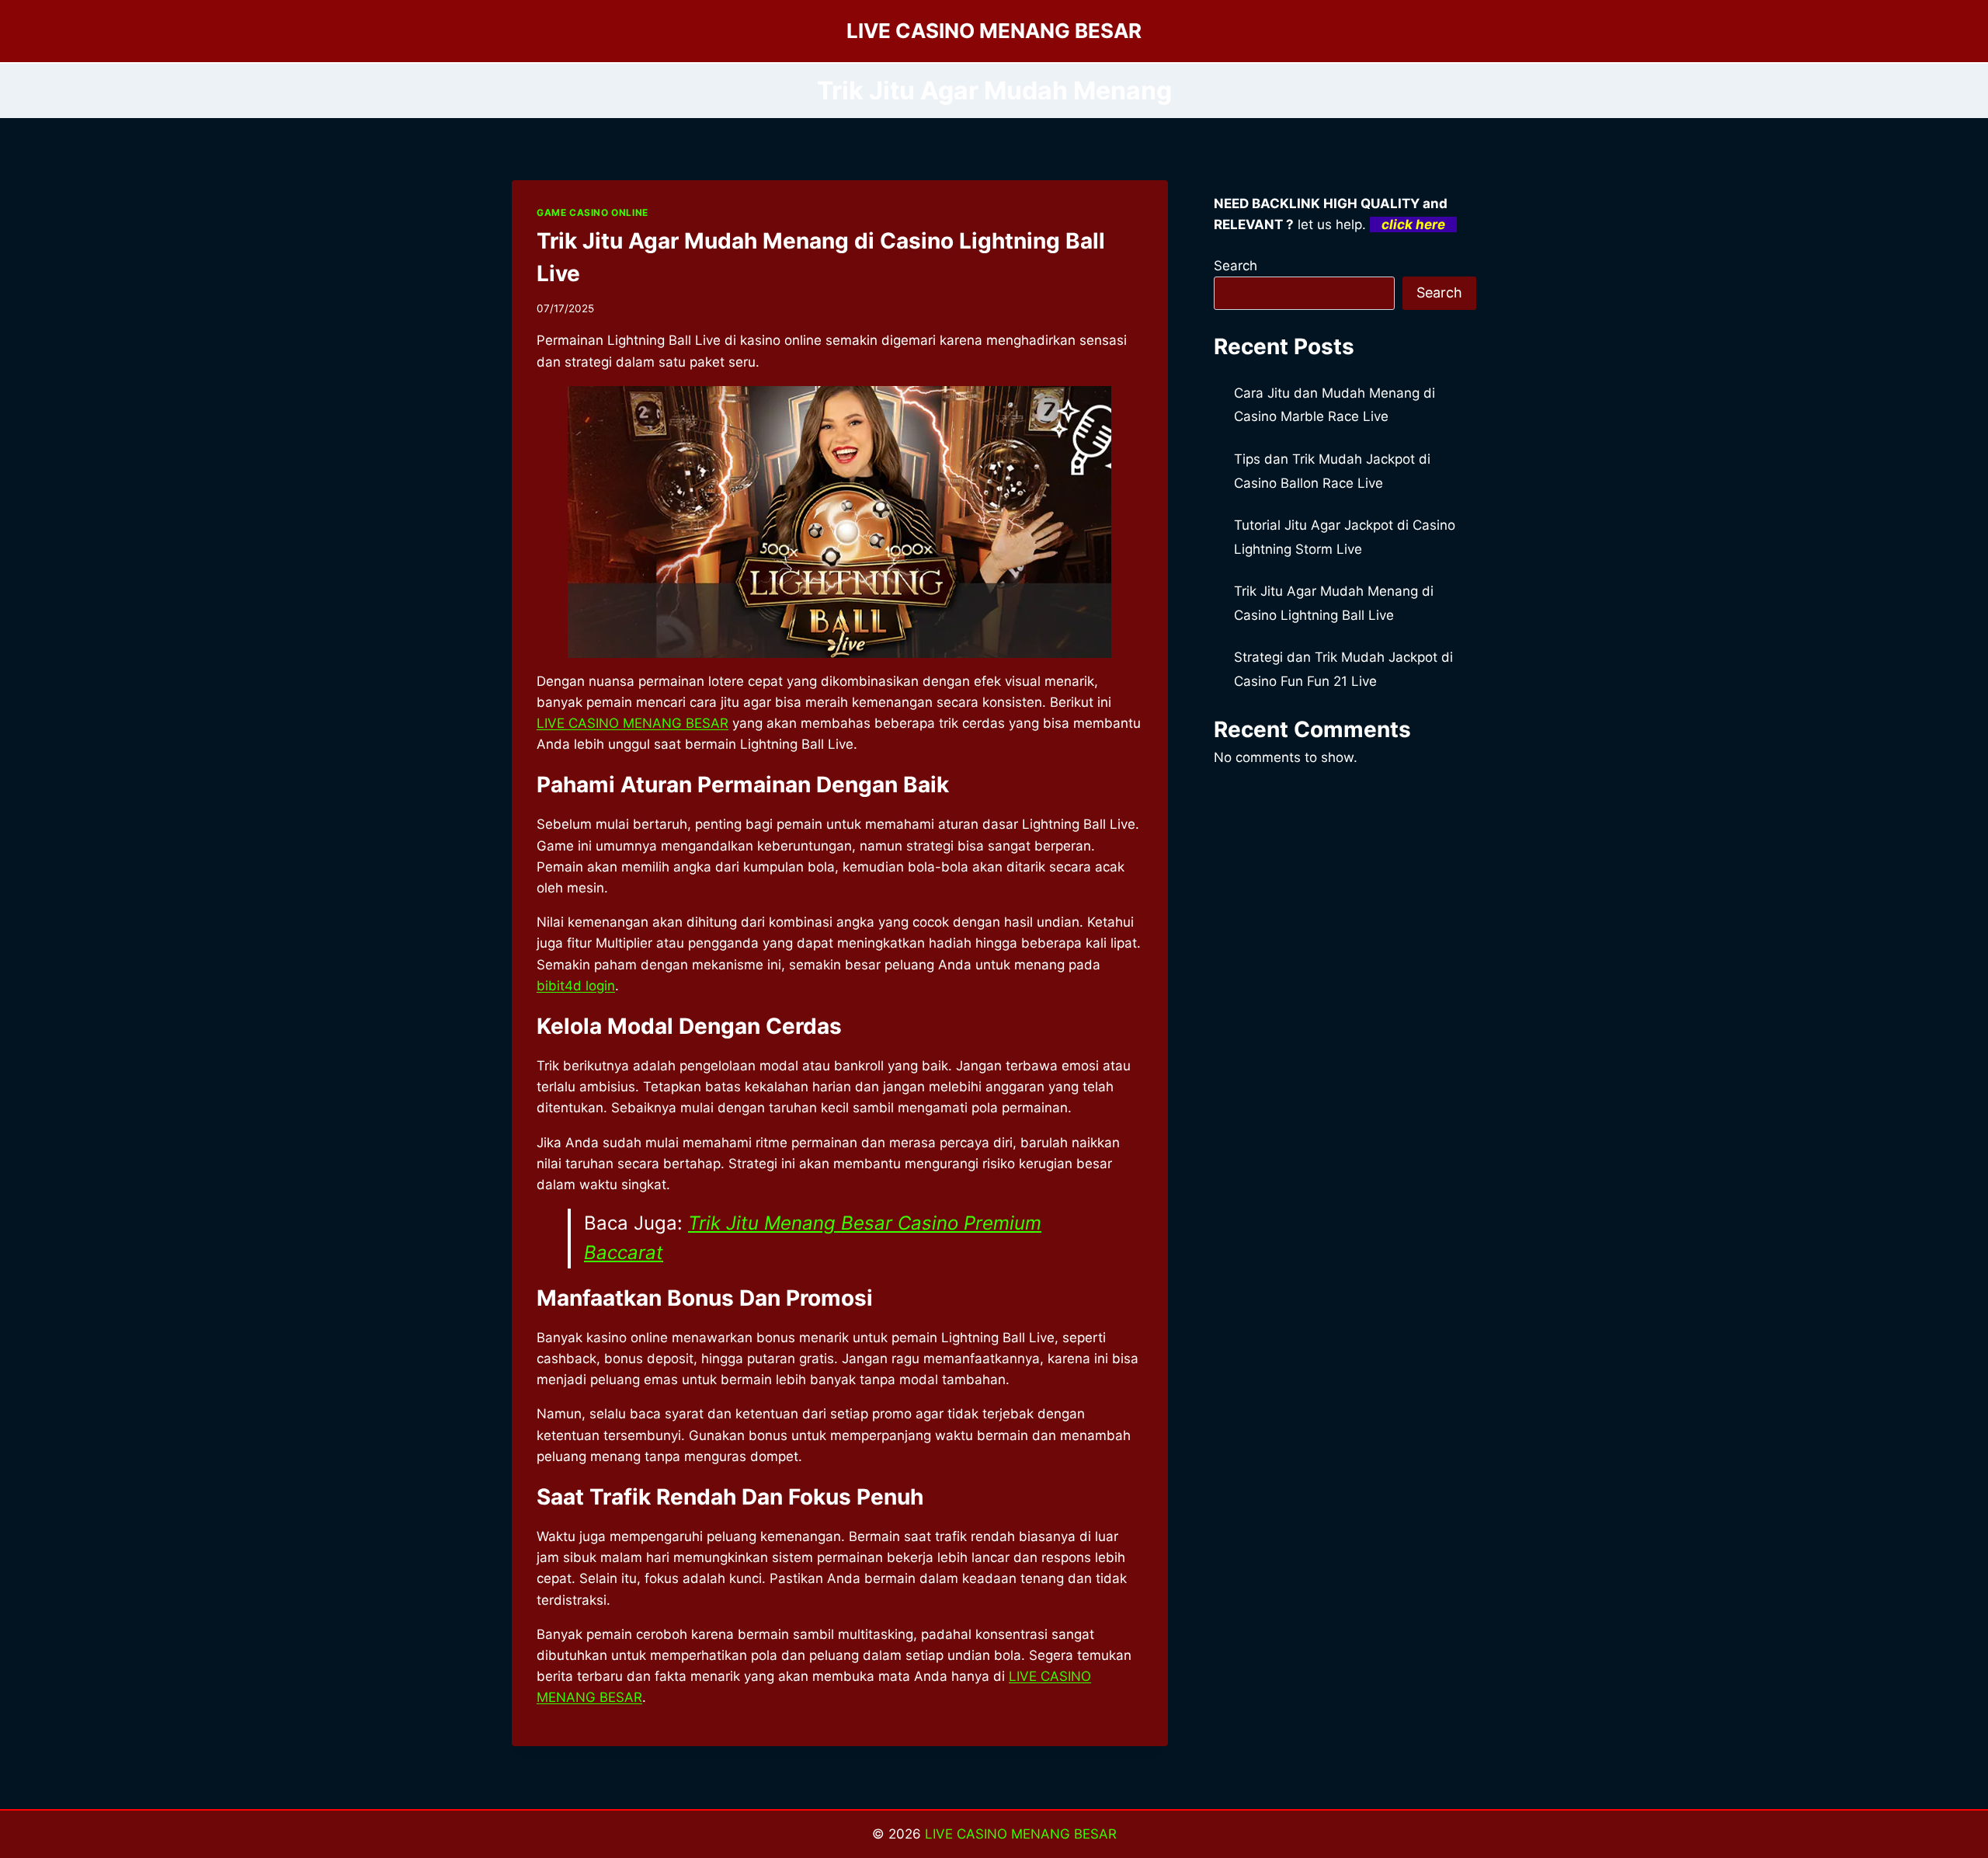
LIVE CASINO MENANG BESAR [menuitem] (633, 723)
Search (1236, 266)
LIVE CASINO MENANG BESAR (1021, 1834)
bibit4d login (576, 986)
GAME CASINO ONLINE (593, 212)
